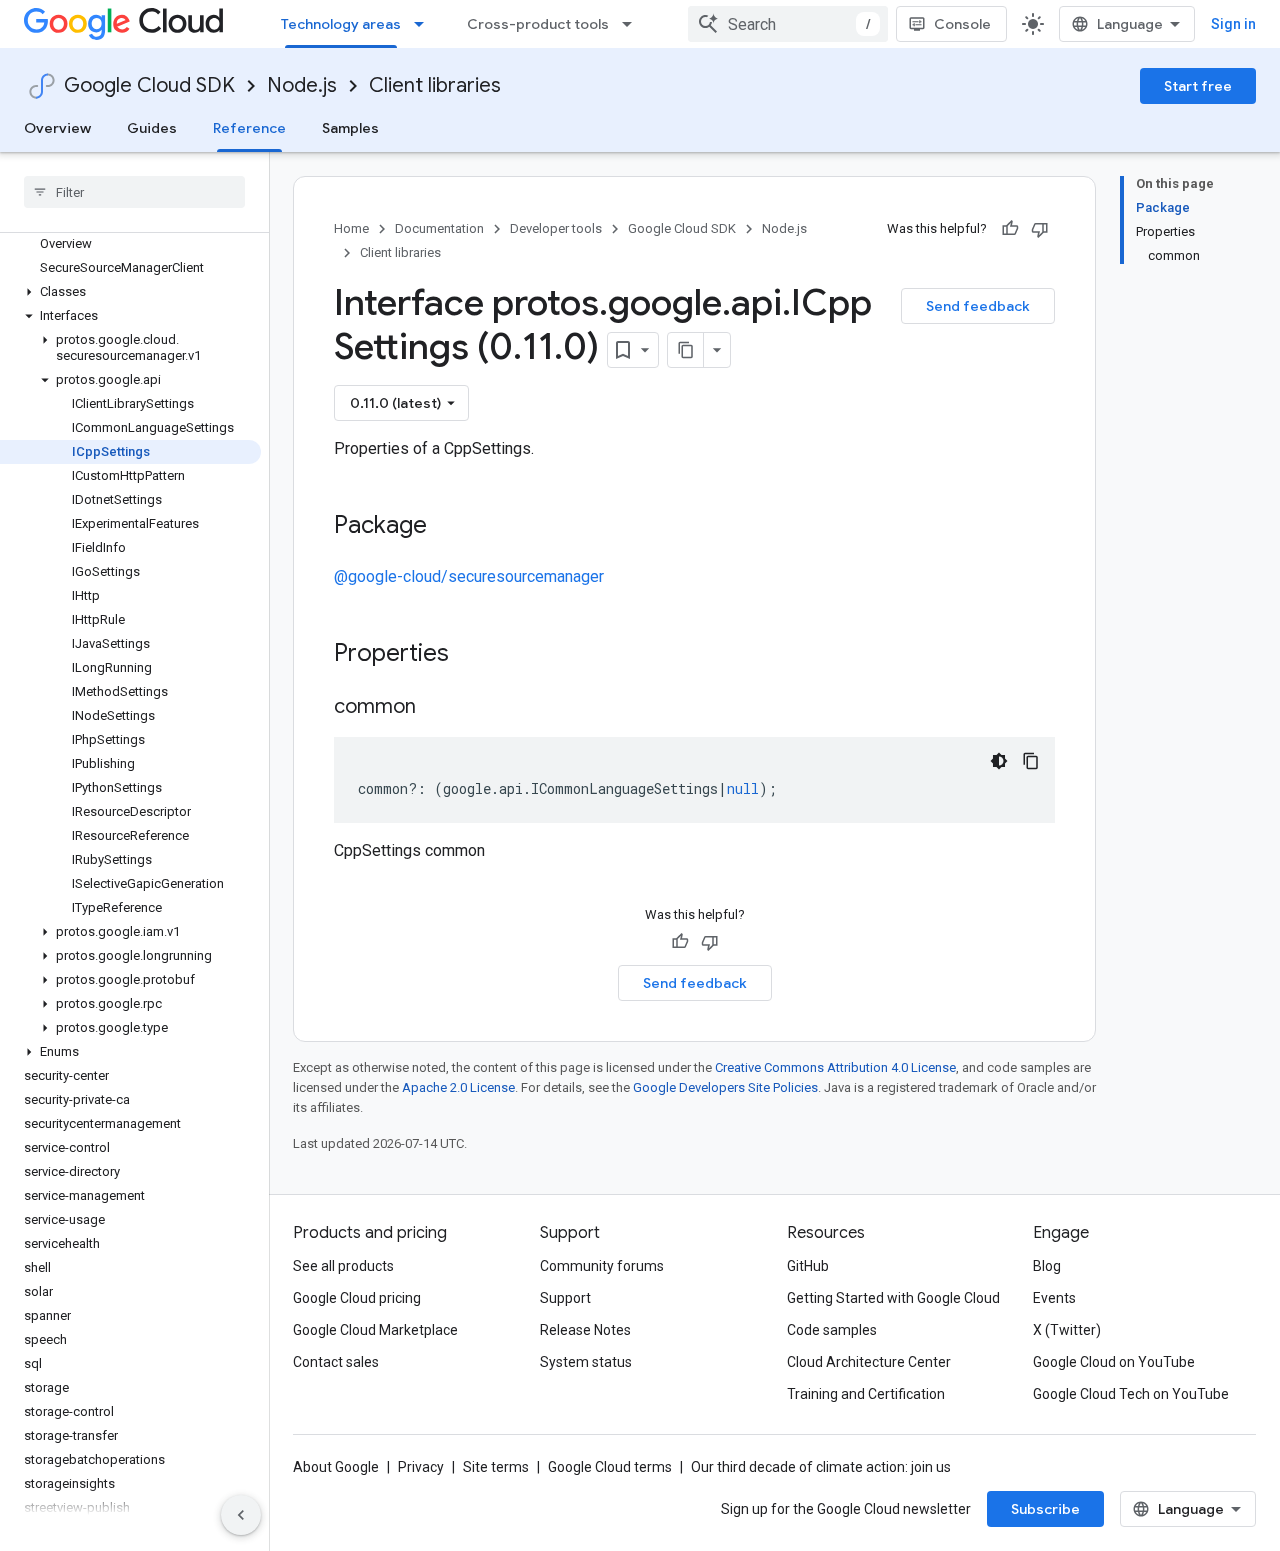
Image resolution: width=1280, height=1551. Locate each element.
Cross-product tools (538, 24)
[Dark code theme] (999, 761)
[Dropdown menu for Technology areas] (425, 24)
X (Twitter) (1067, 1330)
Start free (1198, 86)
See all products (343, 1266)
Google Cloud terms (610, 1467)
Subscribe (1045, 1509)
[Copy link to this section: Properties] (475, 655)
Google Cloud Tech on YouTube (1131, 1394)
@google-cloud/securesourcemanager (469, 576)
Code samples (832, 1330)
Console (962, 24)
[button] (130, 292)
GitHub (808, 1266)
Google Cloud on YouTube (1114, 1362)
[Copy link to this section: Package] (447, 527)
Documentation (439, 228)
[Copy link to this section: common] (436, 708)
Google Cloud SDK (149, 85)
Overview (57, 128)
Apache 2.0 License (458, 1087)
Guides (152, 128)
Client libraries (435, 85)
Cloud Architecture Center (869, 1362)
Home (351, 228)
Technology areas (341, 24)
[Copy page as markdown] (686, 350)
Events (1054, 1298)
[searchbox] (134, 192)
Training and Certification (866, 1394)
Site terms (496, 1467)
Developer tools (556, 228)
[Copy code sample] (1031, 761)
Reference (249, 128)
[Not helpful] (1040, 229)
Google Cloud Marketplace (375, 1330)
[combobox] (788, 24)
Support (565, 1298)
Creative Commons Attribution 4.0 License (835, 1067)
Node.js (302, 85)
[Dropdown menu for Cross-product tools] (633, 24)
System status (586, 1362)
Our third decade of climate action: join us (821, 1467)
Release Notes (585, 1330)
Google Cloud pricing (357, 1298)
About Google (336, 1467)
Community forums (602, 1266)
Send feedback (978, 306)
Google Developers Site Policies (725, 1087)
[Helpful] (1010, 229)
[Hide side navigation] (241, 1515)
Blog (1047, 1266)
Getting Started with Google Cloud (893, 1298)
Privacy (421, 1467)
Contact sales (336, 1362)
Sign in (1233, 24)
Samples (350, 128)
